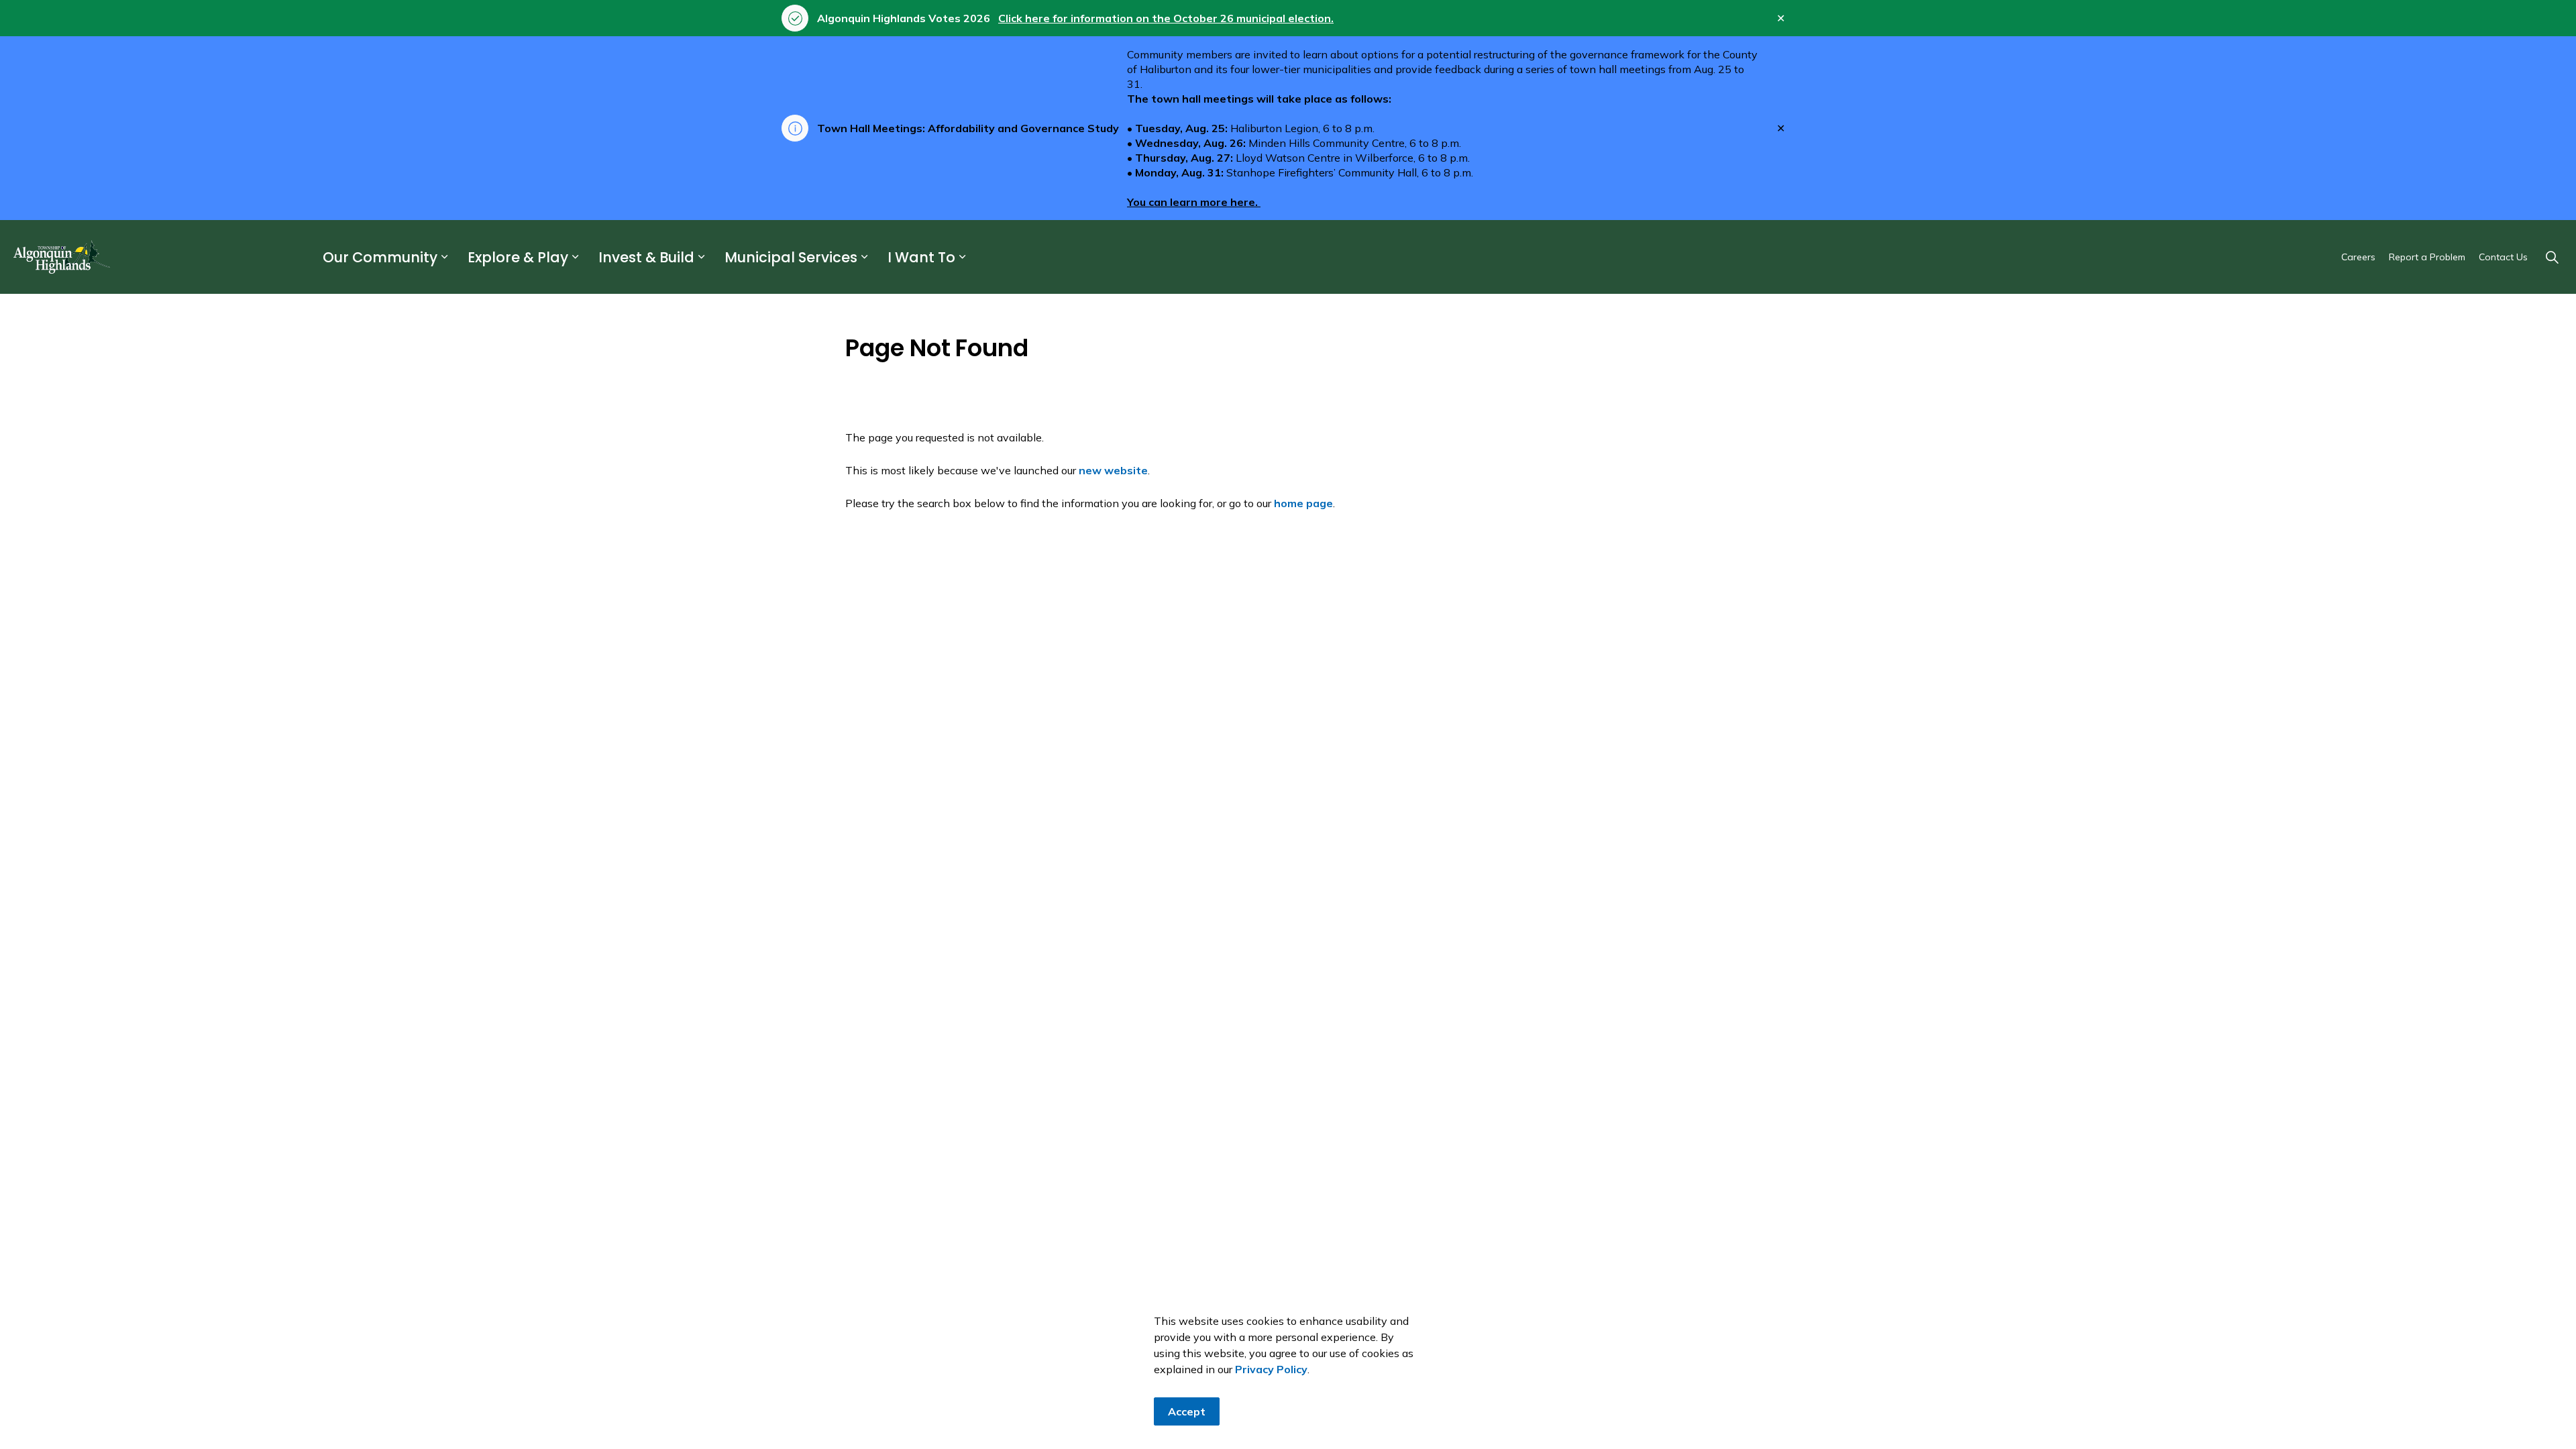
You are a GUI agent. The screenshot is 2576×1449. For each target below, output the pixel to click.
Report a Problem (2427, 257)
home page (1303, 503)
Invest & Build (646, 257)
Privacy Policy (1271, 1369)
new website (1113, 470)
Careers (2358, 257)
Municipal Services (791, 257)
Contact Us (2503, 257)
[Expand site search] (2552, 257)
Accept (1187, 1411)
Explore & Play (518, 257)
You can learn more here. (1194, 202)
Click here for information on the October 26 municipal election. (1166, 18)
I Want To (921, 257)
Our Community (380, 257)
